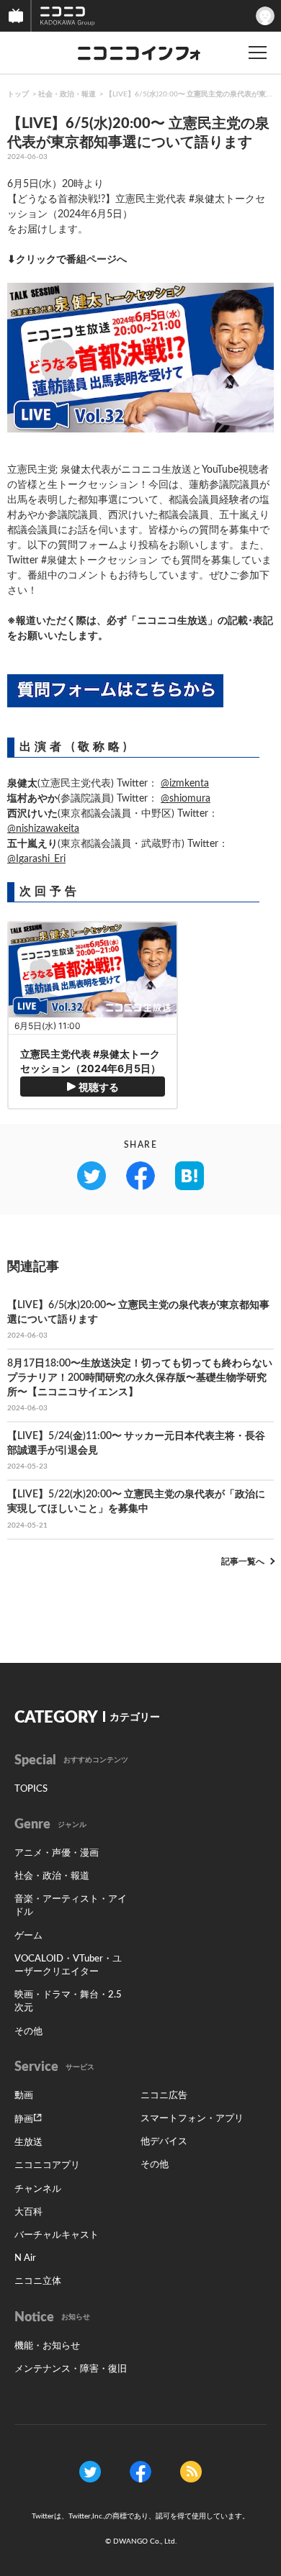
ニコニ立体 (38, 2281)
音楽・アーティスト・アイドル (71, 1906)
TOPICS (31, 1789)
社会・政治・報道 (67, 94)
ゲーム (28, 1936)
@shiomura (186, 799)
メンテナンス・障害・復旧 (71, 2369)
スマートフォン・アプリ (192, 2119)
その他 (28, 2032)
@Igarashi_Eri (36, 859)
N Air (25, 2258)
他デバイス (164, 2142)
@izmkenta (185, 784)
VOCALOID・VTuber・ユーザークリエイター (68, 1965)
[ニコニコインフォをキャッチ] (191, 2472)
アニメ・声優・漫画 (57, 1853)
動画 (24, 2096)
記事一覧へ (243, 1561)
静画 (24, 2119)
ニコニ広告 (164, 2096)
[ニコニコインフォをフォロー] (90, 2472)
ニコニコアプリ (47, 2165)
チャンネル (38, 2189)
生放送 (28, 2142)
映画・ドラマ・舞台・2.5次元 (68, 2001)
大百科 (28, 2212)
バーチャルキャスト (57, 2235)
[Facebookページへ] (140, 2472)
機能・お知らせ (47, 2346)
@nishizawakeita (43, 829)
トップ (18, 94)
